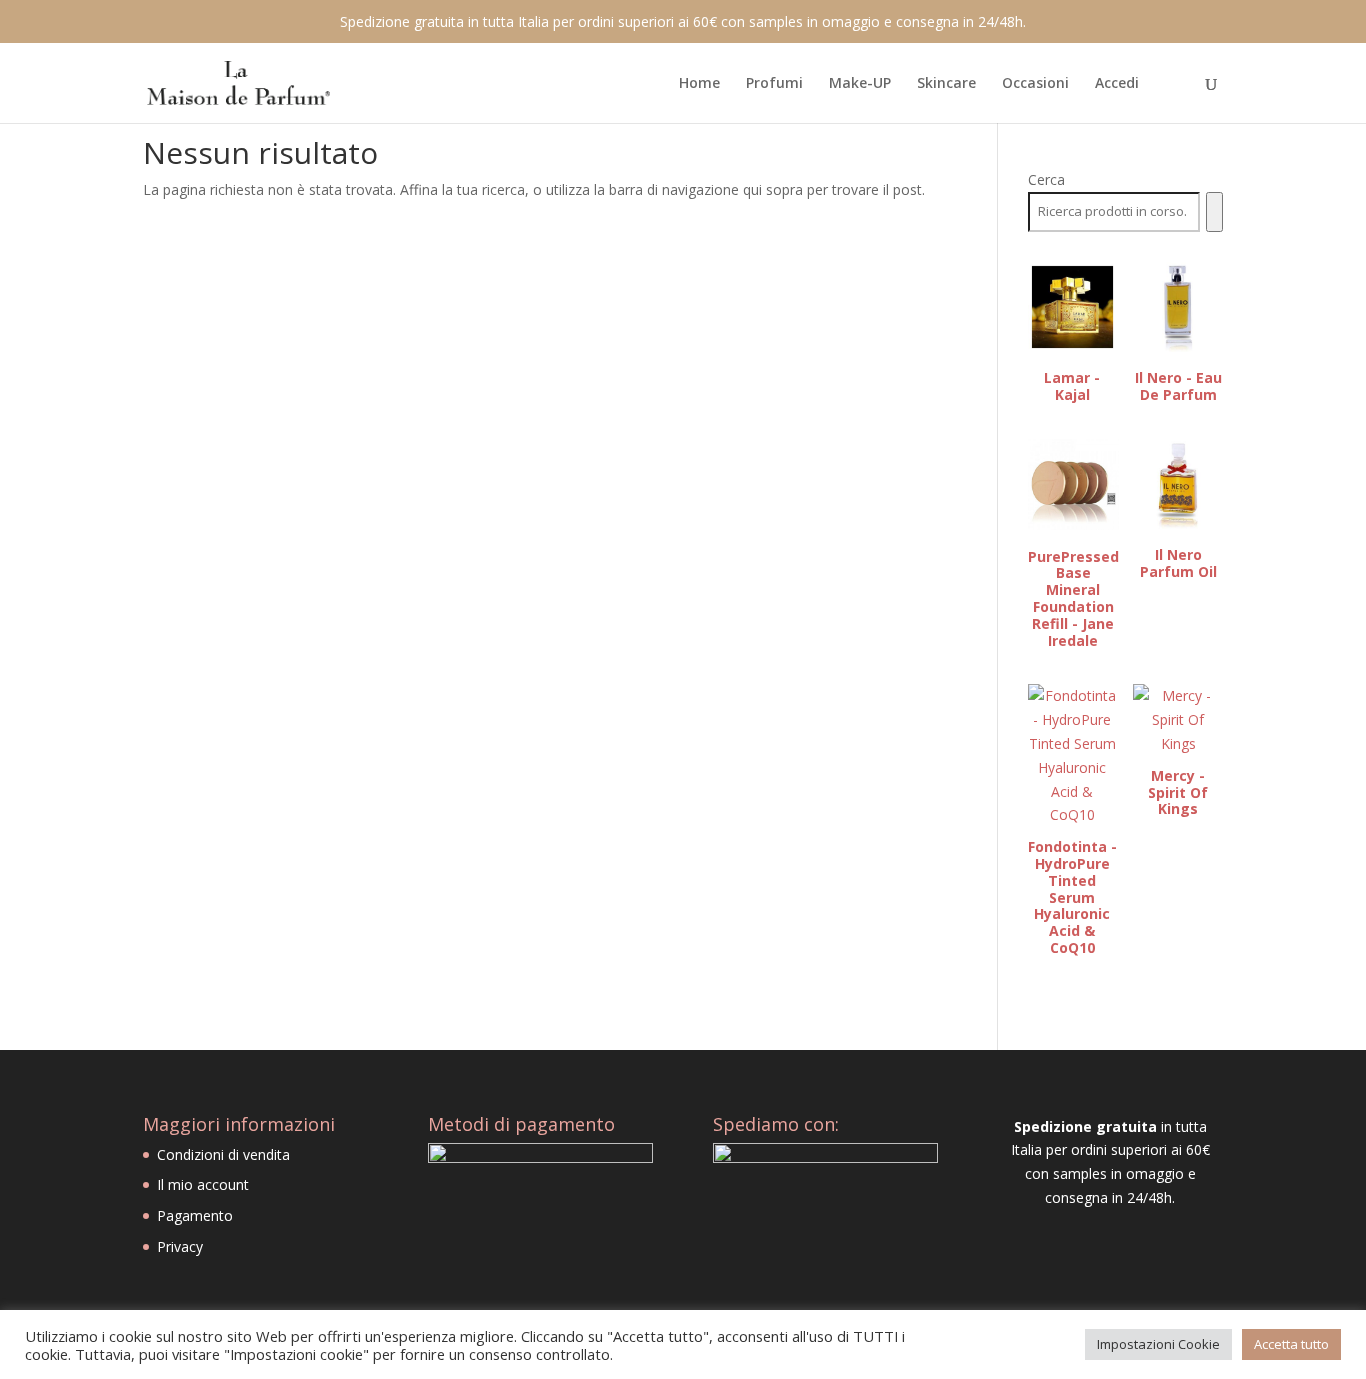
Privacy (180, 1246)
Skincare (946, 84)
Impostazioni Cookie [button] (1158, 1344)
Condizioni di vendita (223, 1154)
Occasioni (1035, 84)
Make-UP (860, 84)
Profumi (774, 84)
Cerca (1046, 179)
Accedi (1117, 84)
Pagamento (195, 1215)
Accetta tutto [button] (1291, 1344)
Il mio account (203, 1184)
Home (699, 84)
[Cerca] (1214, 212)
